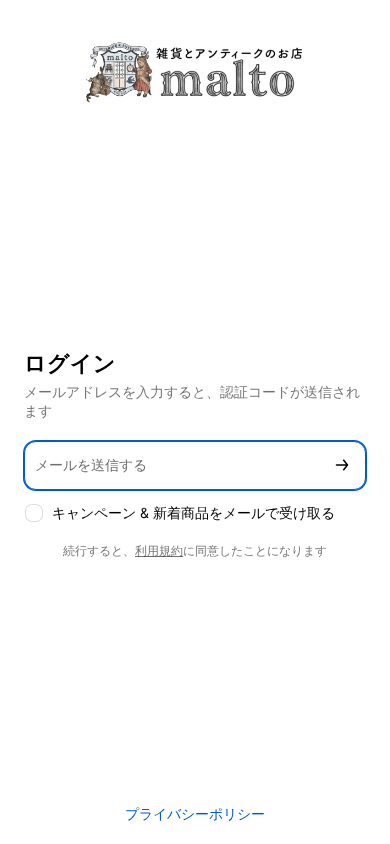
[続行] (342, 465)
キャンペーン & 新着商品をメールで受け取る (193, 512)
